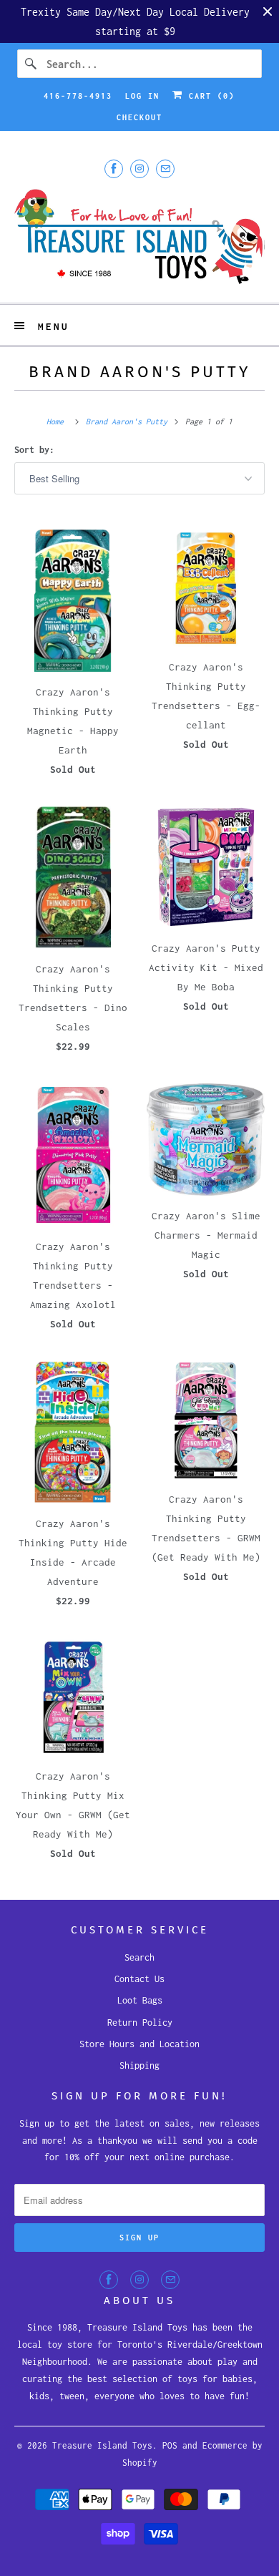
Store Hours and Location (139, 2044)
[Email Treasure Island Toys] (165, 169)
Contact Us (139, 1979)
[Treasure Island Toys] (140, 238)
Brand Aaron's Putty (139, 372)
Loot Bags (140, 2000)
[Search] (31, 64)
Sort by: (34, 450)
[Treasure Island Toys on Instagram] (139, 169)
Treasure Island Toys (102, 2445)
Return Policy (140, 2023)
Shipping (139, 2065)
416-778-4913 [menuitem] (78, 96)
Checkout (139, 117)
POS (170, 2445)
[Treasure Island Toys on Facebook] (114, 169)
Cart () (209, 96)
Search (139, 1957)
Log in (142, 96)
